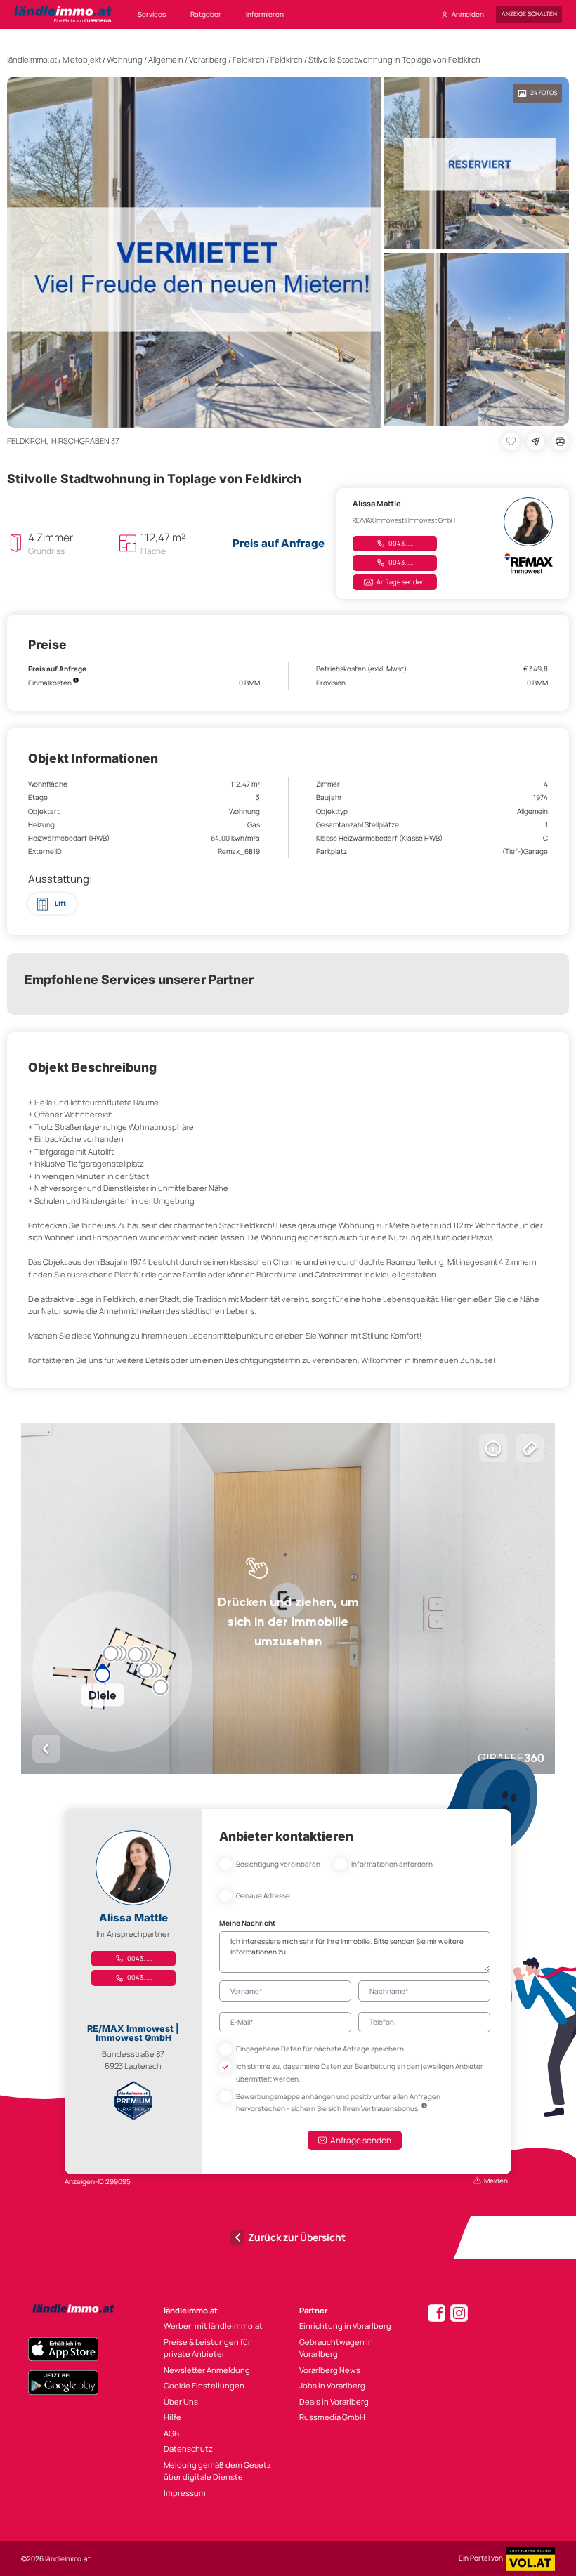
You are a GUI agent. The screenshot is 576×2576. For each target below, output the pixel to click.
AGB (171, 2433)
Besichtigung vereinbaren (278, 1864)
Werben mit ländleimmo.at (213, 2326)
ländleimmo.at (32, 59)
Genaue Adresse (263, 1895)
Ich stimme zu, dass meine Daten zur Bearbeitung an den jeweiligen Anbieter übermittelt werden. (360, 2072)
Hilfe (172, 2417)
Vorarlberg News (330, 2370)
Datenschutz (188, 2449)
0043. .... (400, 543)
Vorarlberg (208, 59)
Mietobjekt (82, 59)
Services (152, 14)
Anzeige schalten (529, 14)
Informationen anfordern (392, 1864)
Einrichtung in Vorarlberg (345, 2326)
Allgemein (166, 59)
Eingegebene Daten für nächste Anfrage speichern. (321, 2049)
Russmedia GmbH (332, 2417)
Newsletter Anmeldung (207, 2370)
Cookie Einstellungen (204, 2385)
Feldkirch (249, 59)
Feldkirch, (29, 441)
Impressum (185, 2493)
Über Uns (181, 2401)
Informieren (265, 14)
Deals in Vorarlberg (334, 2401)
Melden (496, 2181)
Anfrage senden (401, 582)
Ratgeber (206, 14)
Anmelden (468, 14)
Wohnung (125, 59)
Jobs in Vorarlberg (332, 2385)
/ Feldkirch (284, 59)
